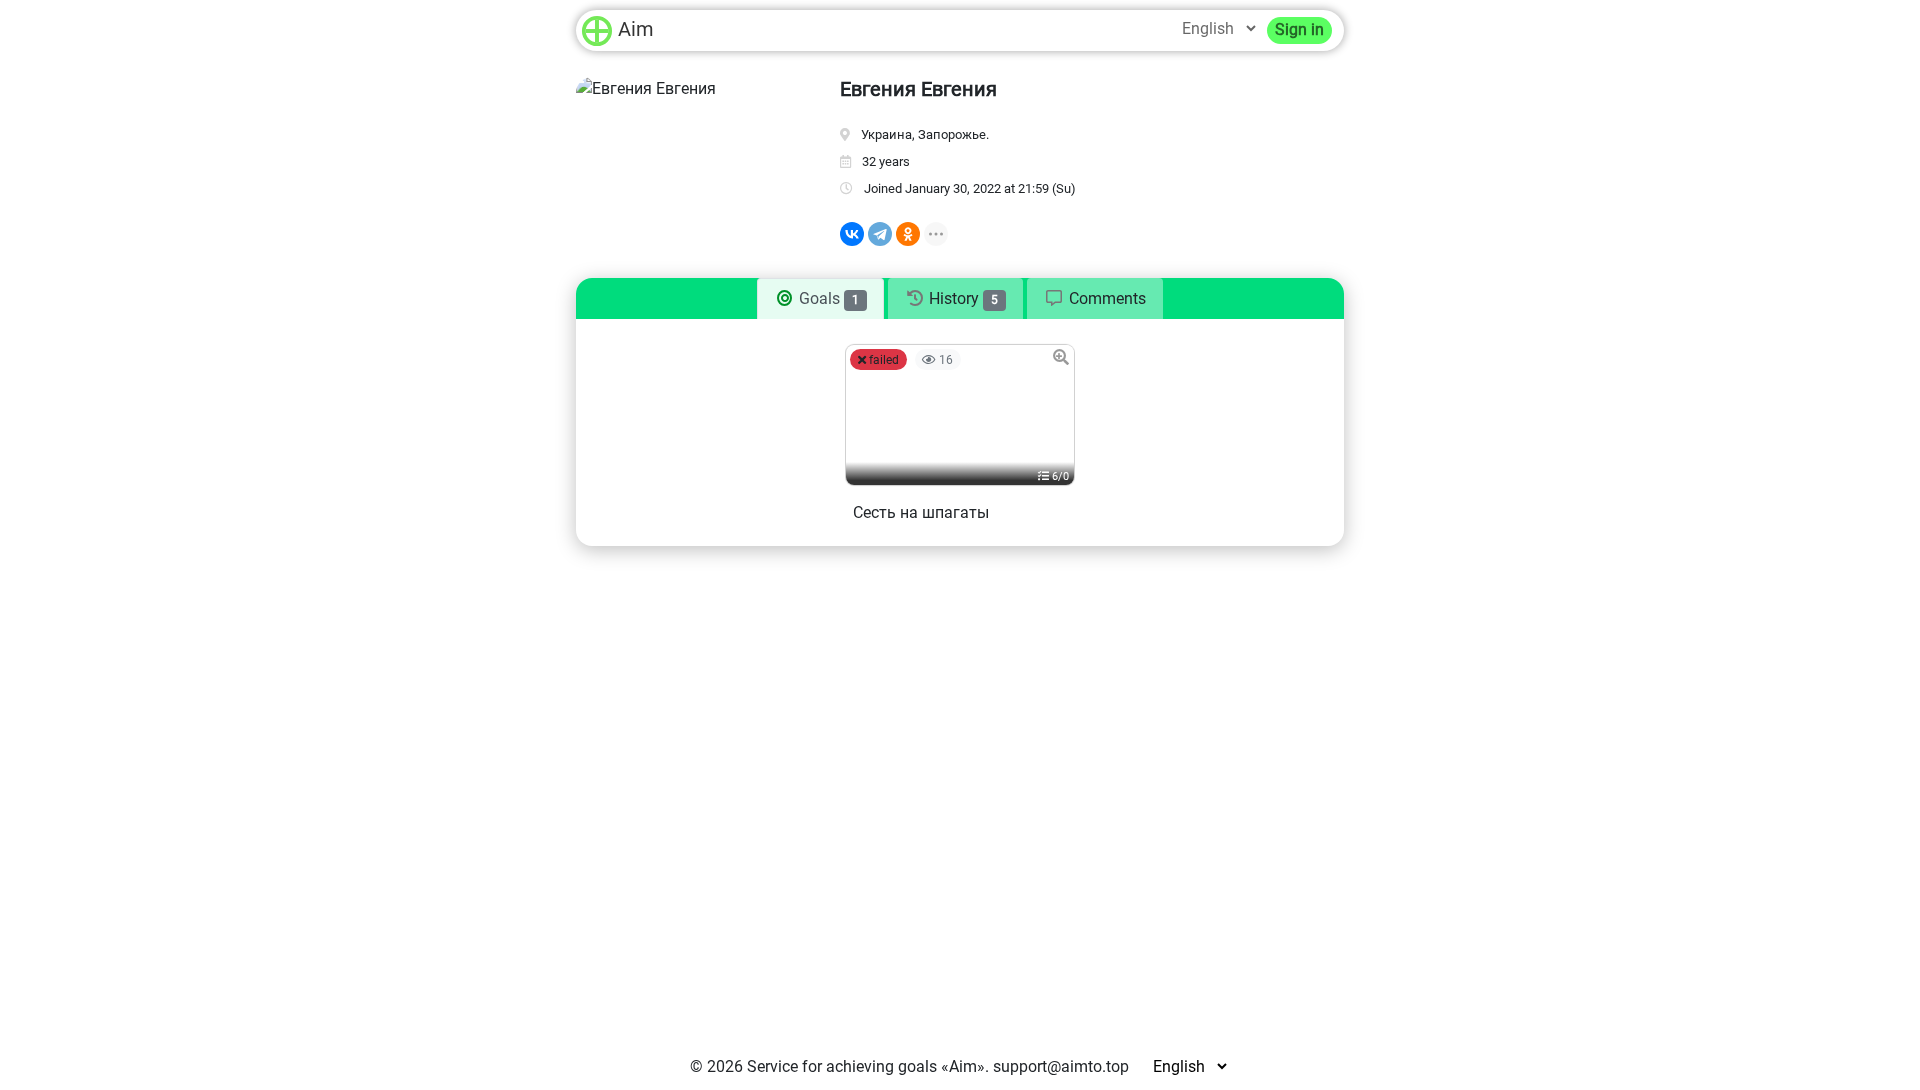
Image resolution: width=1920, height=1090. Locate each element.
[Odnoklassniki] (908, 234)
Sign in (1299, 29)
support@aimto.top (1061, 1066)
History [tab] (961, 298)
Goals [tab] (827, 298)
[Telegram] (880, 234)
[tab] (1095, 299)
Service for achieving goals (842, 1066)
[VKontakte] (852, 234)
